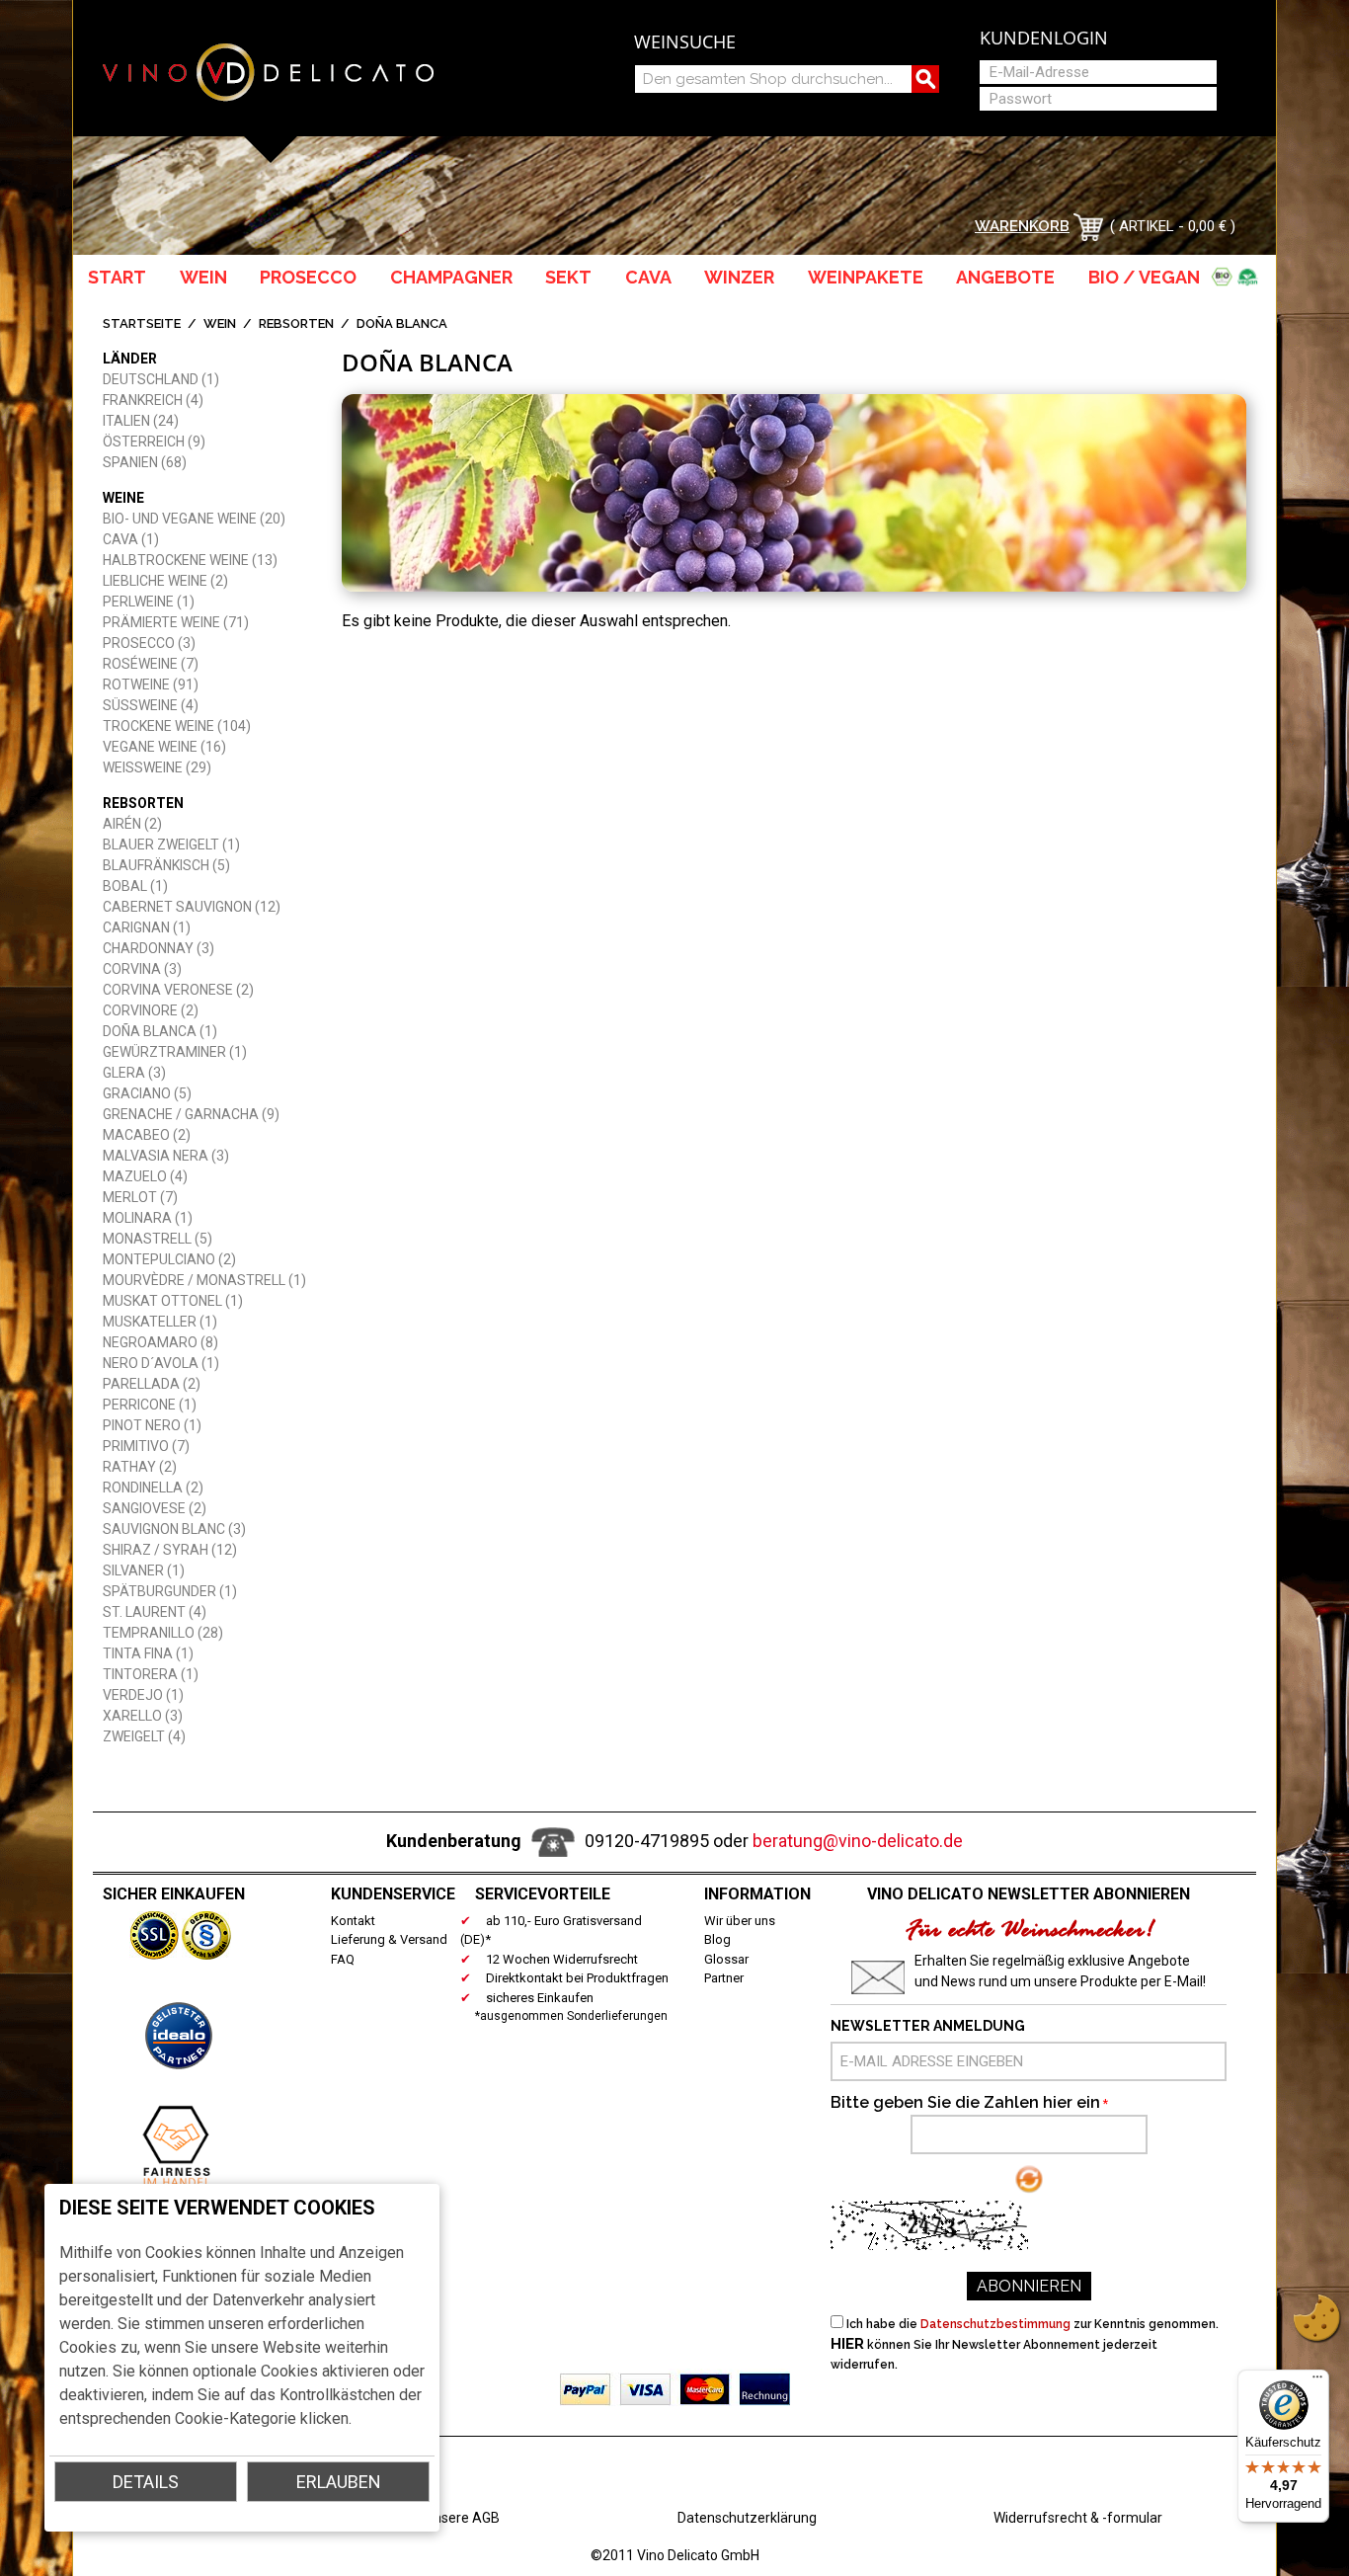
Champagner (451, 277)
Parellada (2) (152, 1384)
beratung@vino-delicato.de (858, 1841)
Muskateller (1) (160, 1322)
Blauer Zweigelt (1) (171, 845)
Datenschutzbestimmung (995, 2324)
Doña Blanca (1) (160, 1031)
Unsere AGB (462, 2518)
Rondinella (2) (153, 1488)
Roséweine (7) (151, 664)
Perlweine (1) (149, 602)
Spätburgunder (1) (170, 1591)
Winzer (739, 277)
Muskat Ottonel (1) (173, 1301)
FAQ (343, 1959)
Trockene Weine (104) (177, 726)
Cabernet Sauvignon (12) (192, 907)
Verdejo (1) (143, 1695)
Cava (648, 277)
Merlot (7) (140, 1197)
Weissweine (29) (157, 767)
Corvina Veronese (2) (178, 990)
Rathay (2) (140, 1467)
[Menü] (1317, 2381)
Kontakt (353, 1921)
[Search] (925, 79)
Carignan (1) (147, 927)
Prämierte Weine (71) (176, 622)
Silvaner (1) (144, 1570)
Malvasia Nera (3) (166, 1156)
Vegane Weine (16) (164, 747)
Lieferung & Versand (389, 1939)
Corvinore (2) (151, 1010)
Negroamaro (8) (160, 1342)
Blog (717, 1939)
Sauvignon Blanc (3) (174, 1529)
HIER (847, 2344)
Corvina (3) (142, 969)
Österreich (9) (154, 442)
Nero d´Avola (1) (161, 1363)
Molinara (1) (148, 1218)
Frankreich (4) (153, 400)
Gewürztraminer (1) (175, 1052)
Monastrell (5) (158, 1239)
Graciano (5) (147, 1093)
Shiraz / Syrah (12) (170, 1550)
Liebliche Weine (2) (165, 581)
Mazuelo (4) (145, 1176)
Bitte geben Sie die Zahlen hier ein (965, 2102)
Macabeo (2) (147, 1135)
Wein (203, 277)
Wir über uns (740, 1921)
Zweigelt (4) (144, 1736)
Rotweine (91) (151, 684)
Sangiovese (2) (155, 1508)
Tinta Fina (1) (148, 1653)
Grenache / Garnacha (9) (191, 1114)
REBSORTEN (296, 323)
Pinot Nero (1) (152, 1425)
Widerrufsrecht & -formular (1078, 2518)
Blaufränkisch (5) (166, 865)
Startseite (142, 323)
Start (117, 277)
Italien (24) (141, 421)
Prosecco (308, 277)
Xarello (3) (143, 1716)
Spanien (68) (145, 462)
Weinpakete (866, 277)
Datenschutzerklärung (747, 2518)
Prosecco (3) (149, 643)
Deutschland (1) (161, 379)
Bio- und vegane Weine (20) (194, 519)
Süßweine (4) (151, 705)
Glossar (726, 1959)
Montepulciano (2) (169, 1259)
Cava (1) (131, 539)
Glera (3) (134, 1073)
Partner (724, 1978)
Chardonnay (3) (159, 948)
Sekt (568, 277)
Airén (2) (132, 824)
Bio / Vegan (1148, 277)
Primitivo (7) (146, 1446)
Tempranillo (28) (163, 1633)
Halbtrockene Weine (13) (190, 560)
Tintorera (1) (151, 1674)
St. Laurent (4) (155, 1612)
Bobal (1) (135, 886)
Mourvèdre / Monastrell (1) (204, 1280)
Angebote (1005, 277)
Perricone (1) (150, 1405)
